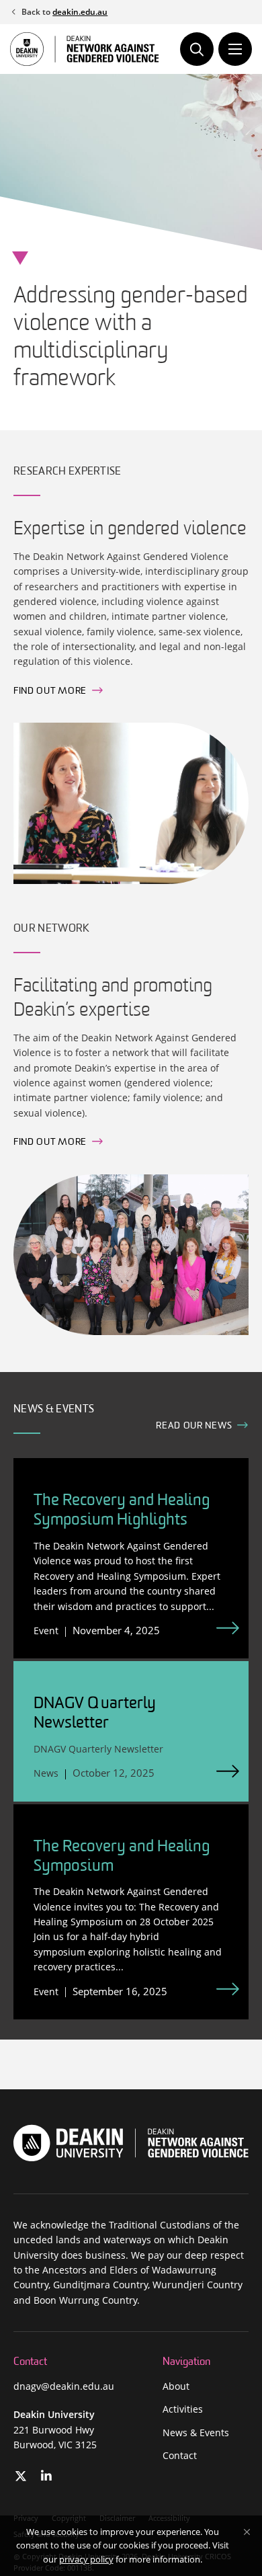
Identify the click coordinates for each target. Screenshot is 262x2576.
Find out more (50, 691)
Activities (183, 2409)
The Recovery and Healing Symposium (122, 1857)
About (176, 2386)
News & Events (196, 2432)
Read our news (194, 1426)
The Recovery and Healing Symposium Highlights (122, 1511)
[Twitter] (21, 2476)
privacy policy (86, 2559)
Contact (180, 2455)
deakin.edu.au (80, 12)
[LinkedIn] (47, 2476)
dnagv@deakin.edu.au (64, 2386)
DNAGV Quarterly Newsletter (95, 1714)
